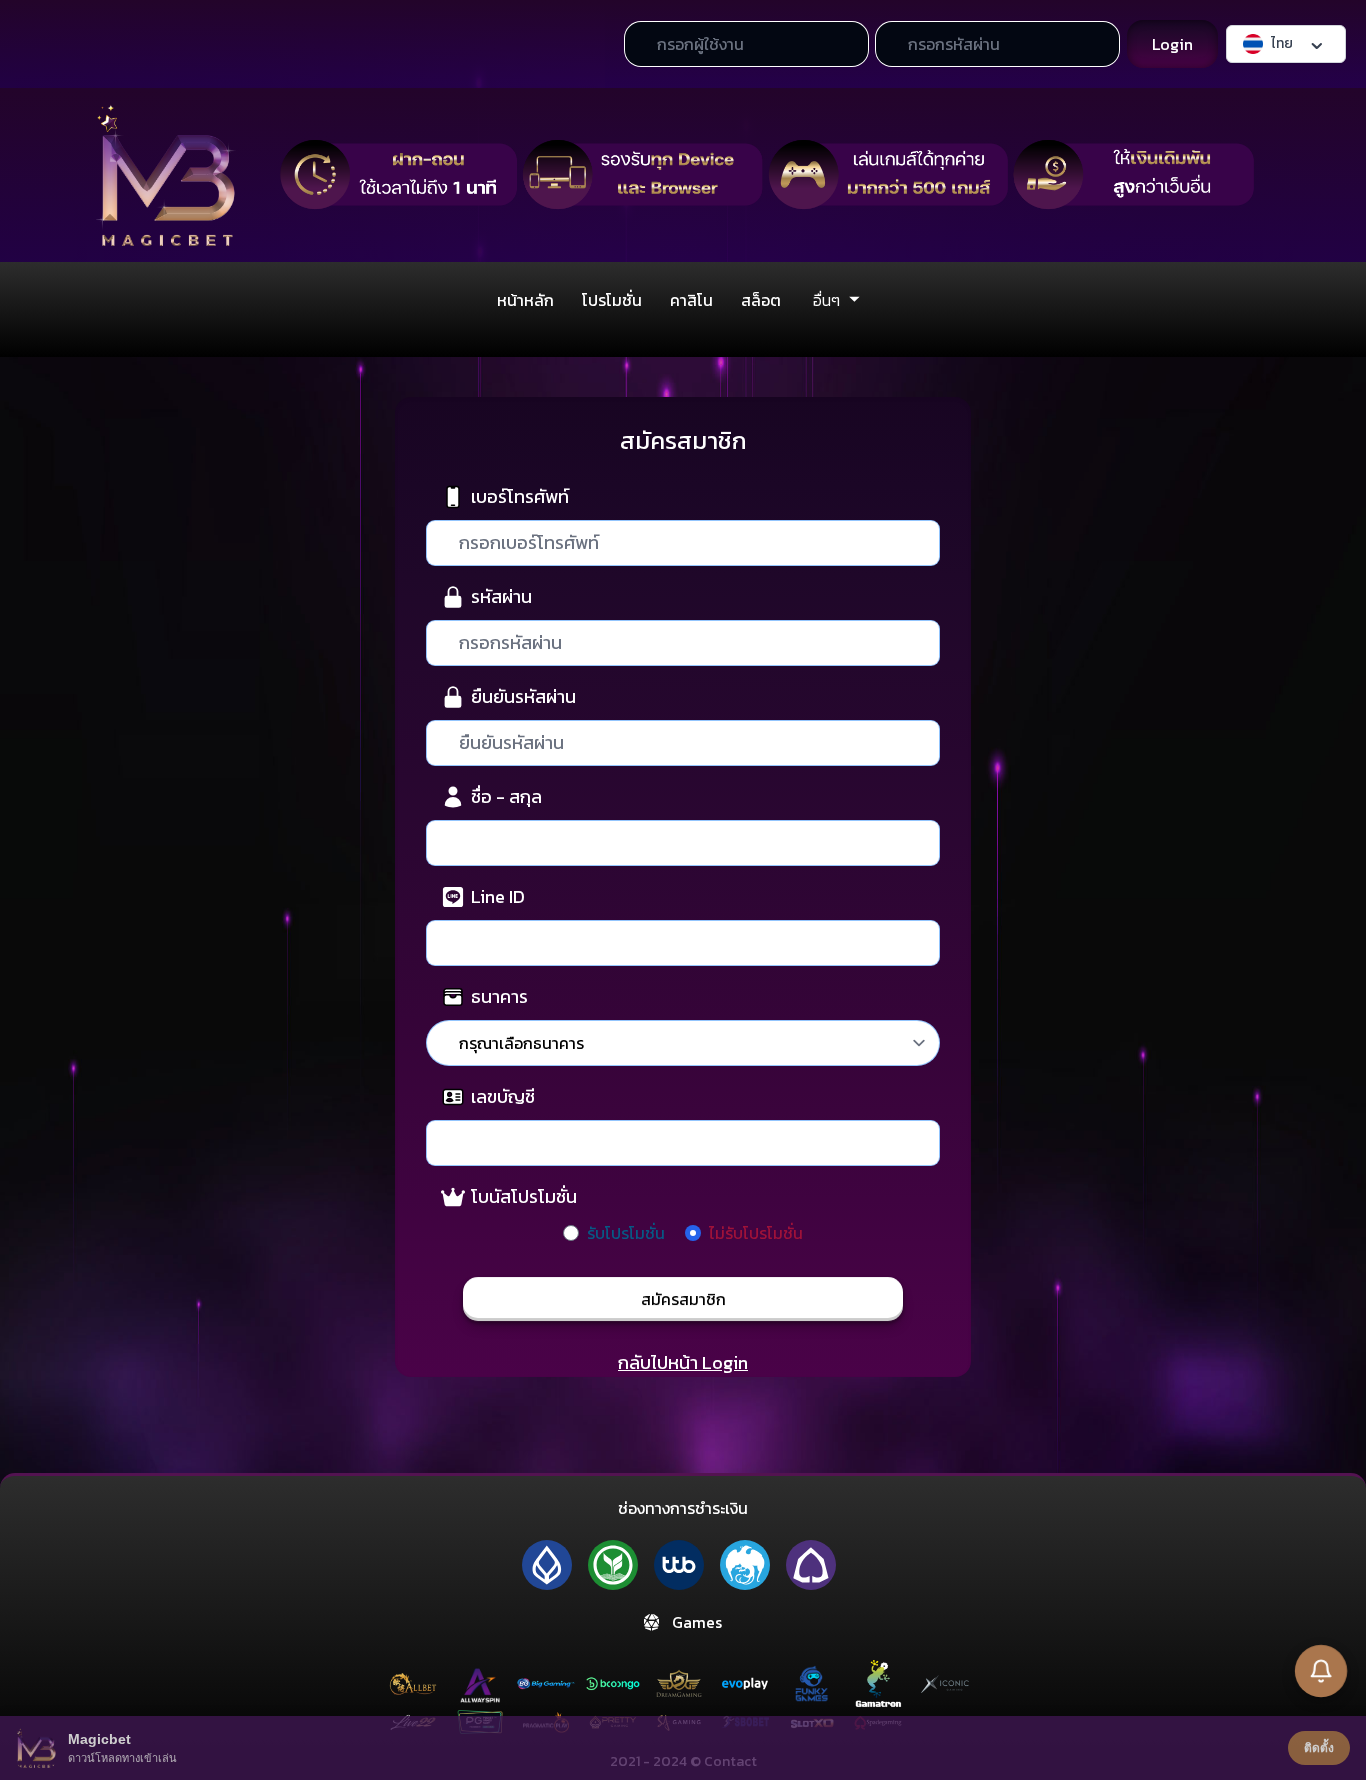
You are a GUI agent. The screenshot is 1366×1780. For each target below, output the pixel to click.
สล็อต (761, 300)
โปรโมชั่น (612, 300)
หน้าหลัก (525, 300)
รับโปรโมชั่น (626, 1233)
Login (1172, 44)
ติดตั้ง (1319, 1748)
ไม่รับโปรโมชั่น (756, 1233)
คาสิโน (691, 300)
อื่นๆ (826, 300)
